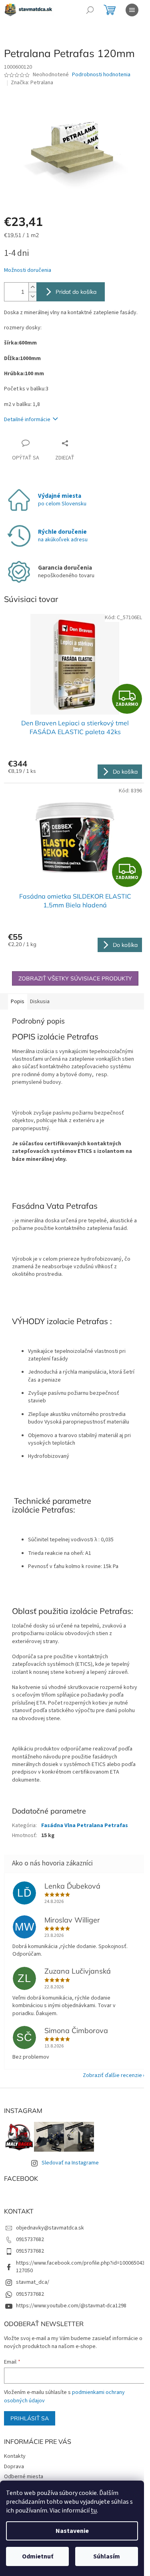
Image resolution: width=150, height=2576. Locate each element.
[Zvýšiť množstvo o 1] (32, 287)
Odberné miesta (24, 2477)
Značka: (32, 83)
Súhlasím (107, 2556)
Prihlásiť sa (30, 2418)
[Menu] (132, 10)
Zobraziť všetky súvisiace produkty (75, 978)
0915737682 (30, 2239)
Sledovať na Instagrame (70, 2163)
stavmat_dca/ (33, 2282)
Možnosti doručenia (28, 270)
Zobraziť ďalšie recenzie (112, 2075)
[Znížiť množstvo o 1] (32, 296)
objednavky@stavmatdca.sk (50, 2228)
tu (94, 2511)
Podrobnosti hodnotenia (101, 75)
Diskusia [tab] (40, 1002)
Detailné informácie (27, 420)
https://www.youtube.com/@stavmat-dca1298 (71, 2306)
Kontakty (15, 2456)
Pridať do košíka (76, 292)
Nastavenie (72, 2531)
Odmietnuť (38, 2556)
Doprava (14, 2467)
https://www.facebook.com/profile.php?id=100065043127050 (80, 2267)
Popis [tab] (18, 1002)
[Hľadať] (90, 10)
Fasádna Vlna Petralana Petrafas (85, 1826)
